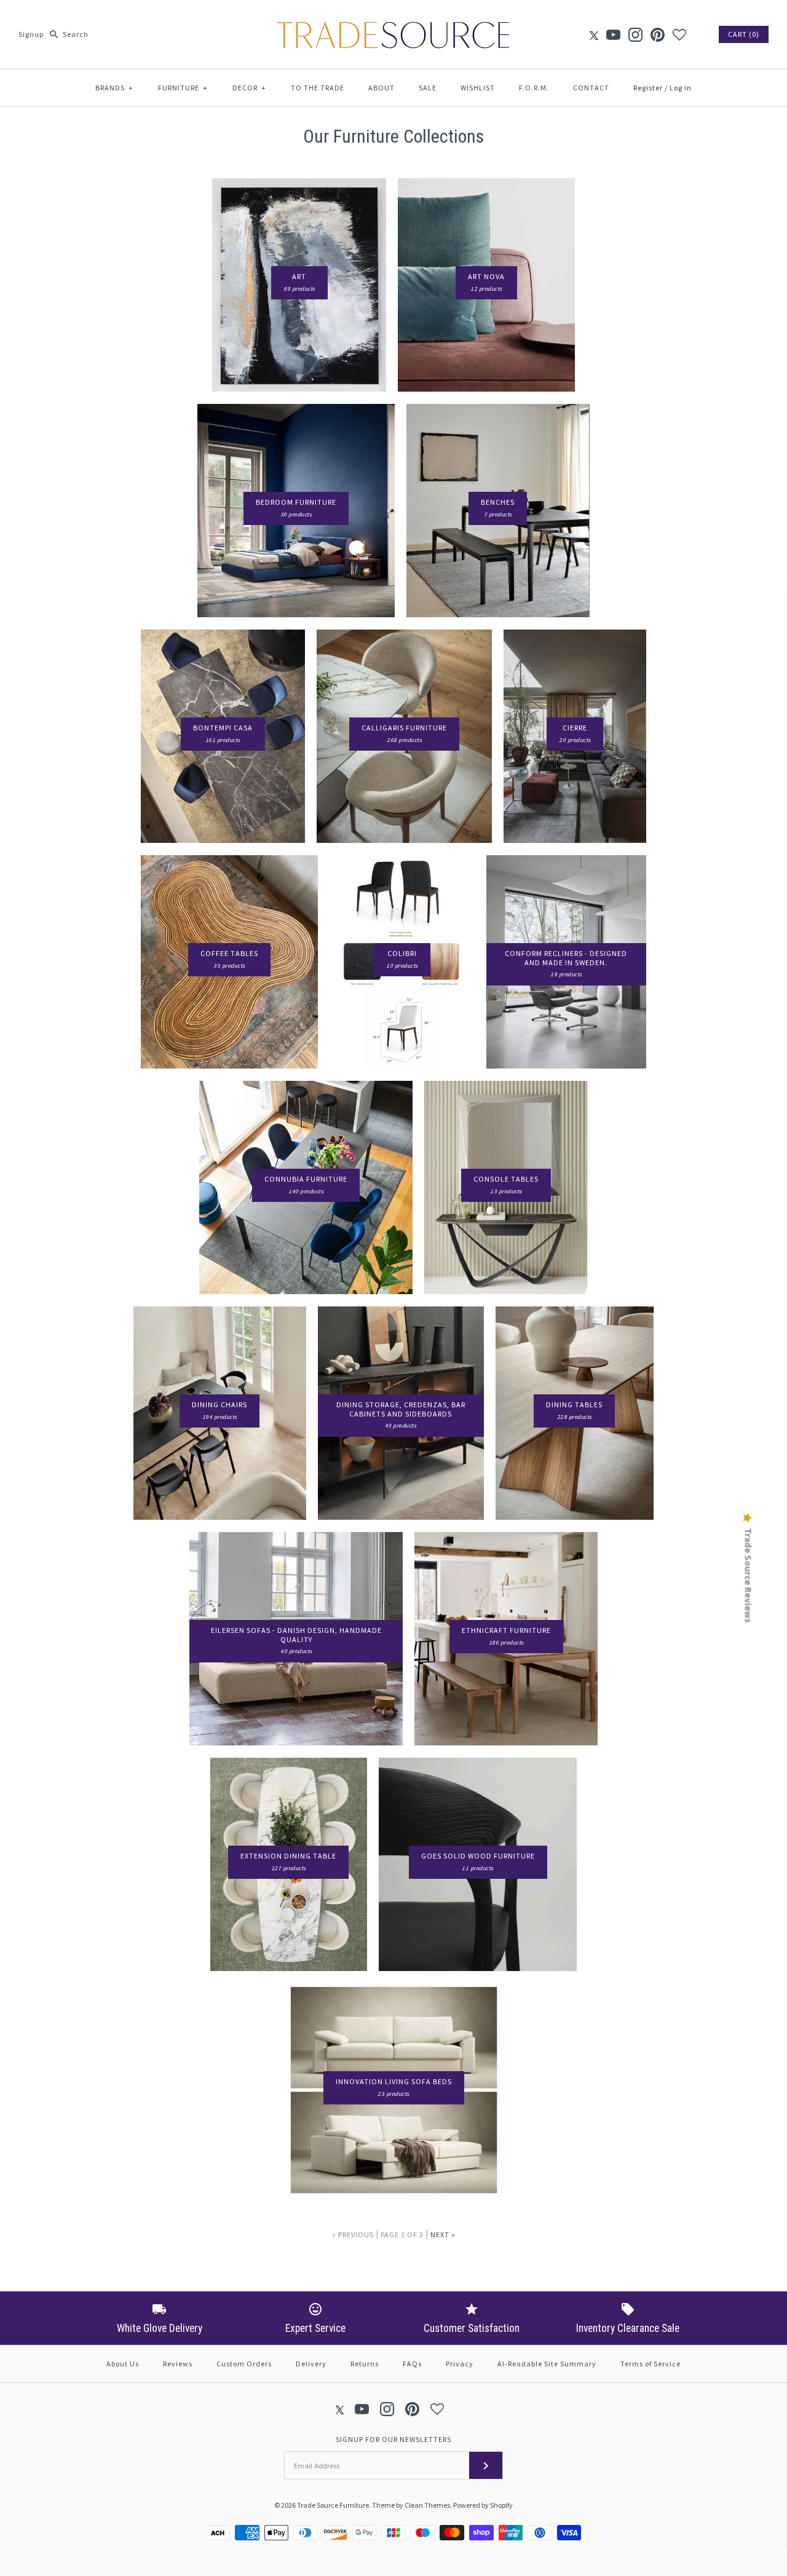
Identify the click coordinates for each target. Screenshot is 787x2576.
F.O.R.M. (534, 88)
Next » (443, 2234)
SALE (428, 88)
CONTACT (591, 88)
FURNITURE (183, 88)
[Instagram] (635, 35)
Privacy (460, 2364)
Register (648, 88)
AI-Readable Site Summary (547, 2364)
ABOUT (382, 88)
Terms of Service (651, 2364)
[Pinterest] (658, 35)
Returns (365, 2364)
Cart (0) (744, 34)
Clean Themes (427, 2505)
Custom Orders (244, 2364)
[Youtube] (613, 35)
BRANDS (114, 88)
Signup (31, 34)
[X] (594, 35)
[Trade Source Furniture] (393, 19)
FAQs (412, 2364)
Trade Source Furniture (333, 2505)
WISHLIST (478, 88)
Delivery (311, 2364)
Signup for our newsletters (393, 2439)
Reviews (178, 2364)
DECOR (249, 88)
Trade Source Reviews (748, 1575)
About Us (123, 2364)
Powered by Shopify (483, 2505)
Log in (681, 88)
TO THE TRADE (318, 88)
